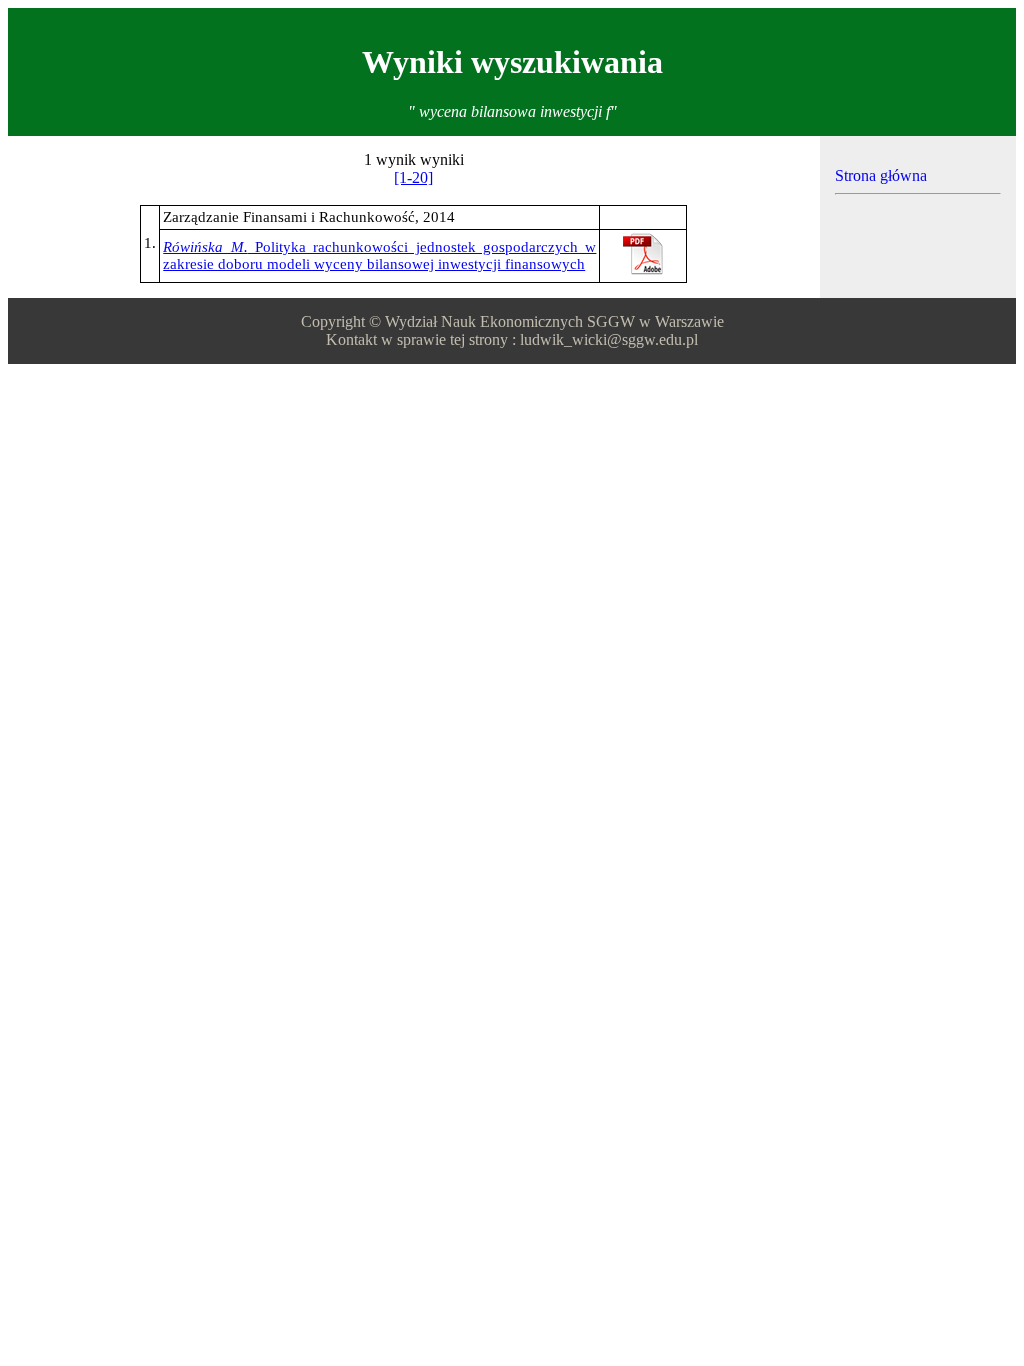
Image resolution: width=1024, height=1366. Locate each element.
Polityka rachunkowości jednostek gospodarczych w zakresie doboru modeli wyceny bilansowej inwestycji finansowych (379, 255)
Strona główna (881, 175)
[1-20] (413, 177)
